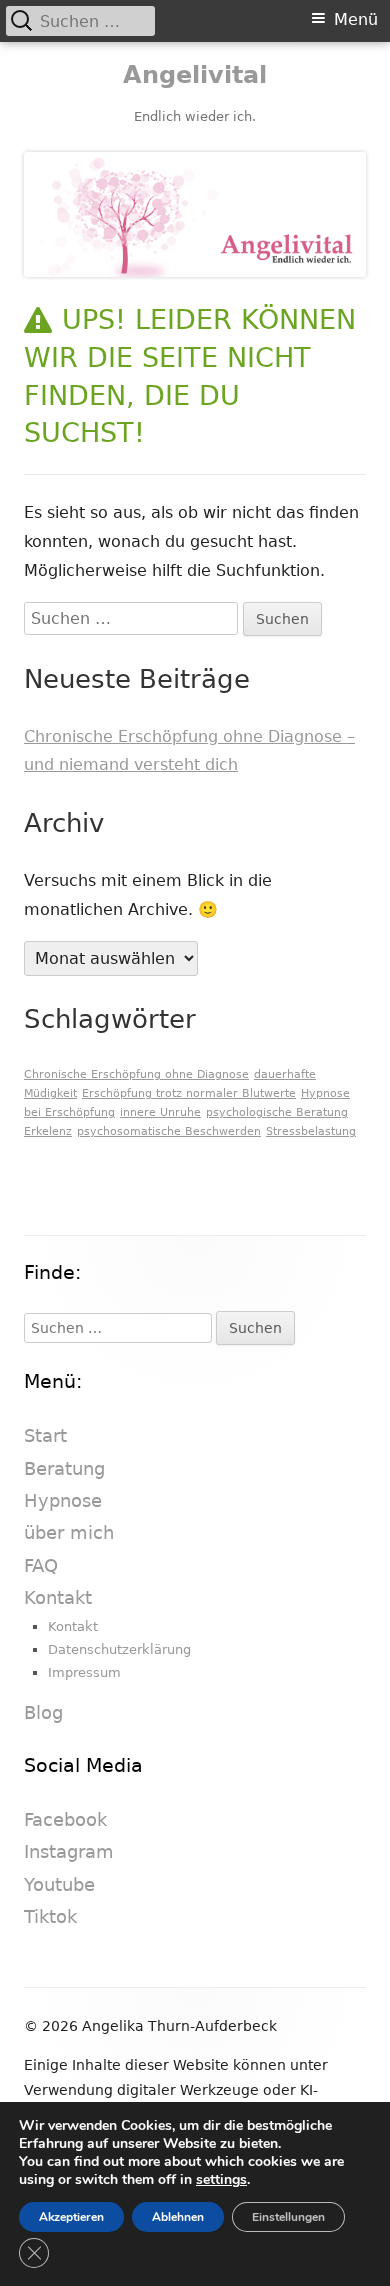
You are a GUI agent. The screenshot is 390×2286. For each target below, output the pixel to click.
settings (221, 2180)
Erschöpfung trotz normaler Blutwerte (189, 1093)
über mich (69, 1532)
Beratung (64, 1468)
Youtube (59, 1884)
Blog (43, 1712)
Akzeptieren (71, 2217)
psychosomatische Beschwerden (169, 1131)
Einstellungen (288, 2217)
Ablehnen (178, 2217)
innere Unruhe (160, 1112)
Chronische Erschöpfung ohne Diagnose (136, 1074)
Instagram (69, 1851)
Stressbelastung (311, 1131)
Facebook (65, 1819)
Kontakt (58, 1597)
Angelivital (195, 75)
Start (45, 1435)
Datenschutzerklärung (119, 1649)
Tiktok (50, 1916)
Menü (356, 19)
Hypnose (63, 1500)
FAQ (41, 1565)
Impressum (84, 1672)
